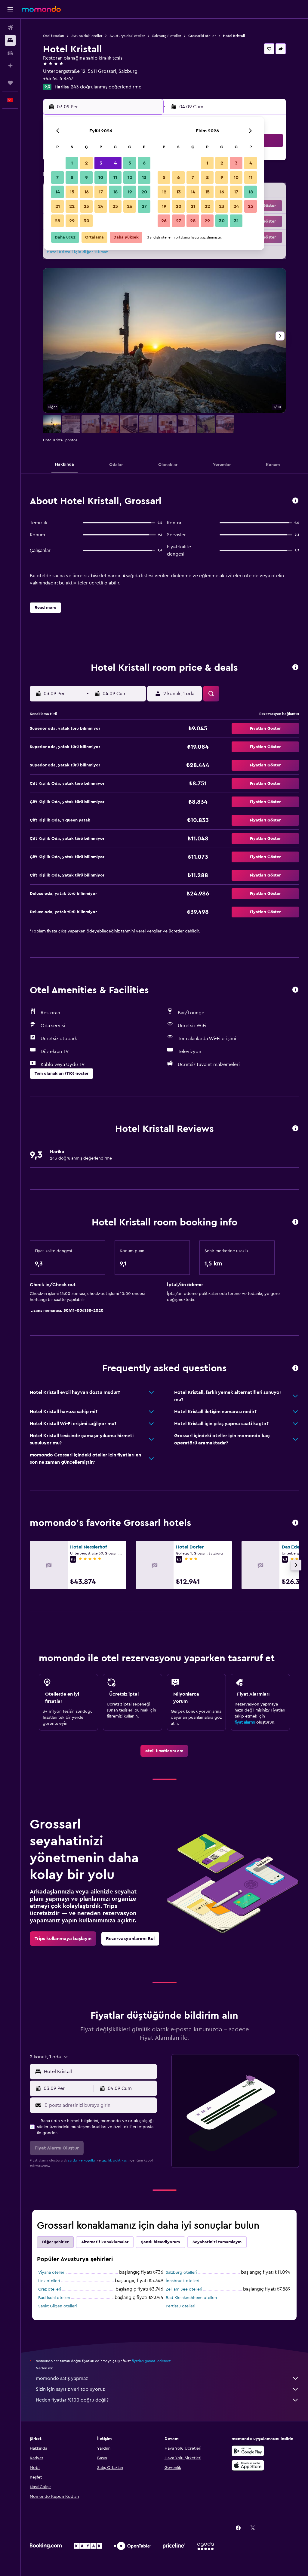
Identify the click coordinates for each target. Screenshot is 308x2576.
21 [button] (58, 206)
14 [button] (58, 192)
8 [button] (72, 177)
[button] (10, 9)
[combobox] (99, 2072)
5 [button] (130, 163)
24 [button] (101, 206)
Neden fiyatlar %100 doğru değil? (72, 2400)
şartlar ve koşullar (82, 2160)
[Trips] (10, 83)
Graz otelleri (50, 2289)
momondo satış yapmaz (62, 2378)
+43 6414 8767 (58, 79)
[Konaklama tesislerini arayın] (10, 40)
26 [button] (130, 206)
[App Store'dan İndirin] (248, 2465)
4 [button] (115, 163)
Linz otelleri (49, 2281)
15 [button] (72, 192)
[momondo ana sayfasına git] (41, 9)
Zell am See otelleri (184, 2289)
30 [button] (86, 221)
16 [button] (86, 192)
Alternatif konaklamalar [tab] (105, 2242)
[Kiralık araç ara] (10, 53)
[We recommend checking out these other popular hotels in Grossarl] (295, 1523)
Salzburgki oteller (167, 36)
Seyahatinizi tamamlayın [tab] (217, 2242)
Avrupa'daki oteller (87, 36)
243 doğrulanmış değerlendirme (106, 87)
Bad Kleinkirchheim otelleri (191, 2298)
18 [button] (115, 192)
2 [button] (86, 163)
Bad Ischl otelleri (54, 2298)
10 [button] (101, 177)
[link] (164, 1751)
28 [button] (57, 221)
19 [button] (130, 192)
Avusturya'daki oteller (127, 36)
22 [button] (72, 206)
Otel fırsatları (54, 36)
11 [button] (115, 177)
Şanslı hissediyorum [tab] (160, 2242)
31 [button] (236, 221)
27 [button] (144, 206)
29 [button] (72, 221)
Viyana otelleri (52, 2272)
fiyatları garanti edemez (151, 2361)
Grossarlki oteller (202, 36)
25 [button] (115, 206)
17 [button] (101, 192)
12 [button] (130, 177)
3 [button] (101, 163)
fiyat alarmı (245, 1722)
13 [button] (144, 177)
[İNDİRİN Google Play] (248, 2451)
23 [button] (86, 206)
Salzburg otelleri (181, 2272)
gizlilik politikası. (115, 2160)
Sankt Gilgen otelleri (57, 2306)
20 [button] (144, 192)
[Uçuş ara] (10, 28)
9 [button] (86, 177)
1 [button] (72, 163)
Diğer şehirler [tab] (55, 2242)
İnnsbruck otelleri (182, 2281)
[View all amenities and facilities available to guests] (295, 990)
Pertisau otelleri (180, 2306)
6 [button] (144, 163)
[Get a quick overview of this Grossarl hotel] (295, 501)
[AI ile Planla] (10, 66)
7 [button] (57, 177)
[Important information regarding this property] (295, 1222)
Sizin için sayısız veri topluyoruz (70, 2389)
